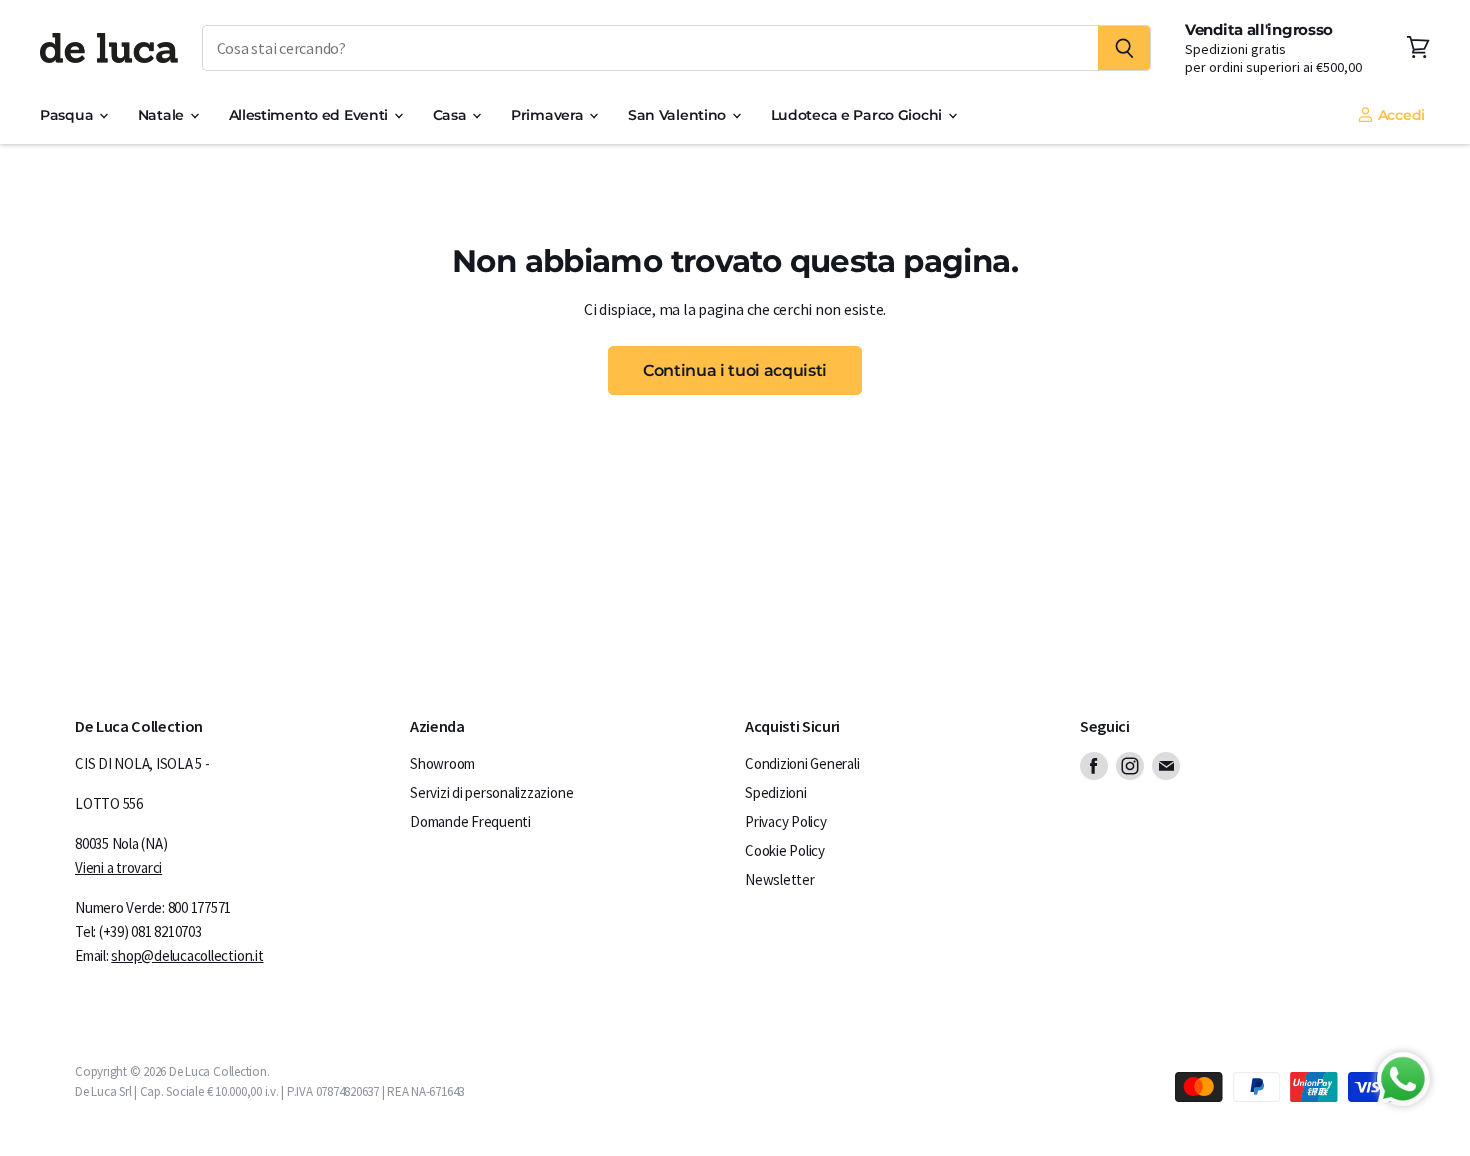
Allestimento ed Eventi (310, 115)
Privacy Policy (786, 821)
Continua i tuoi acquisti (735, 370)
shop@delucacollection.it (187, 955)
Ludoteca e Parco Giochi (858, 115)
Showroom (442, 763)
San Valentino (679, 115)
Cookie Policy (785, 850)
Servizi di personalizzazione (491, 792)
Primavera (549, 115)
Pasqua (68, 115)
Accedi (1399, 115)
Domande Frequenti (470, 821)
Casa (452, 115)
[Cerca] (1124, 48)
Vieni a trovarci (118, 867)
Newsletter (780, 879)
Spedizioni (776, 792)
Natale (163, 115)
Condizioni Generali (802, 763)
